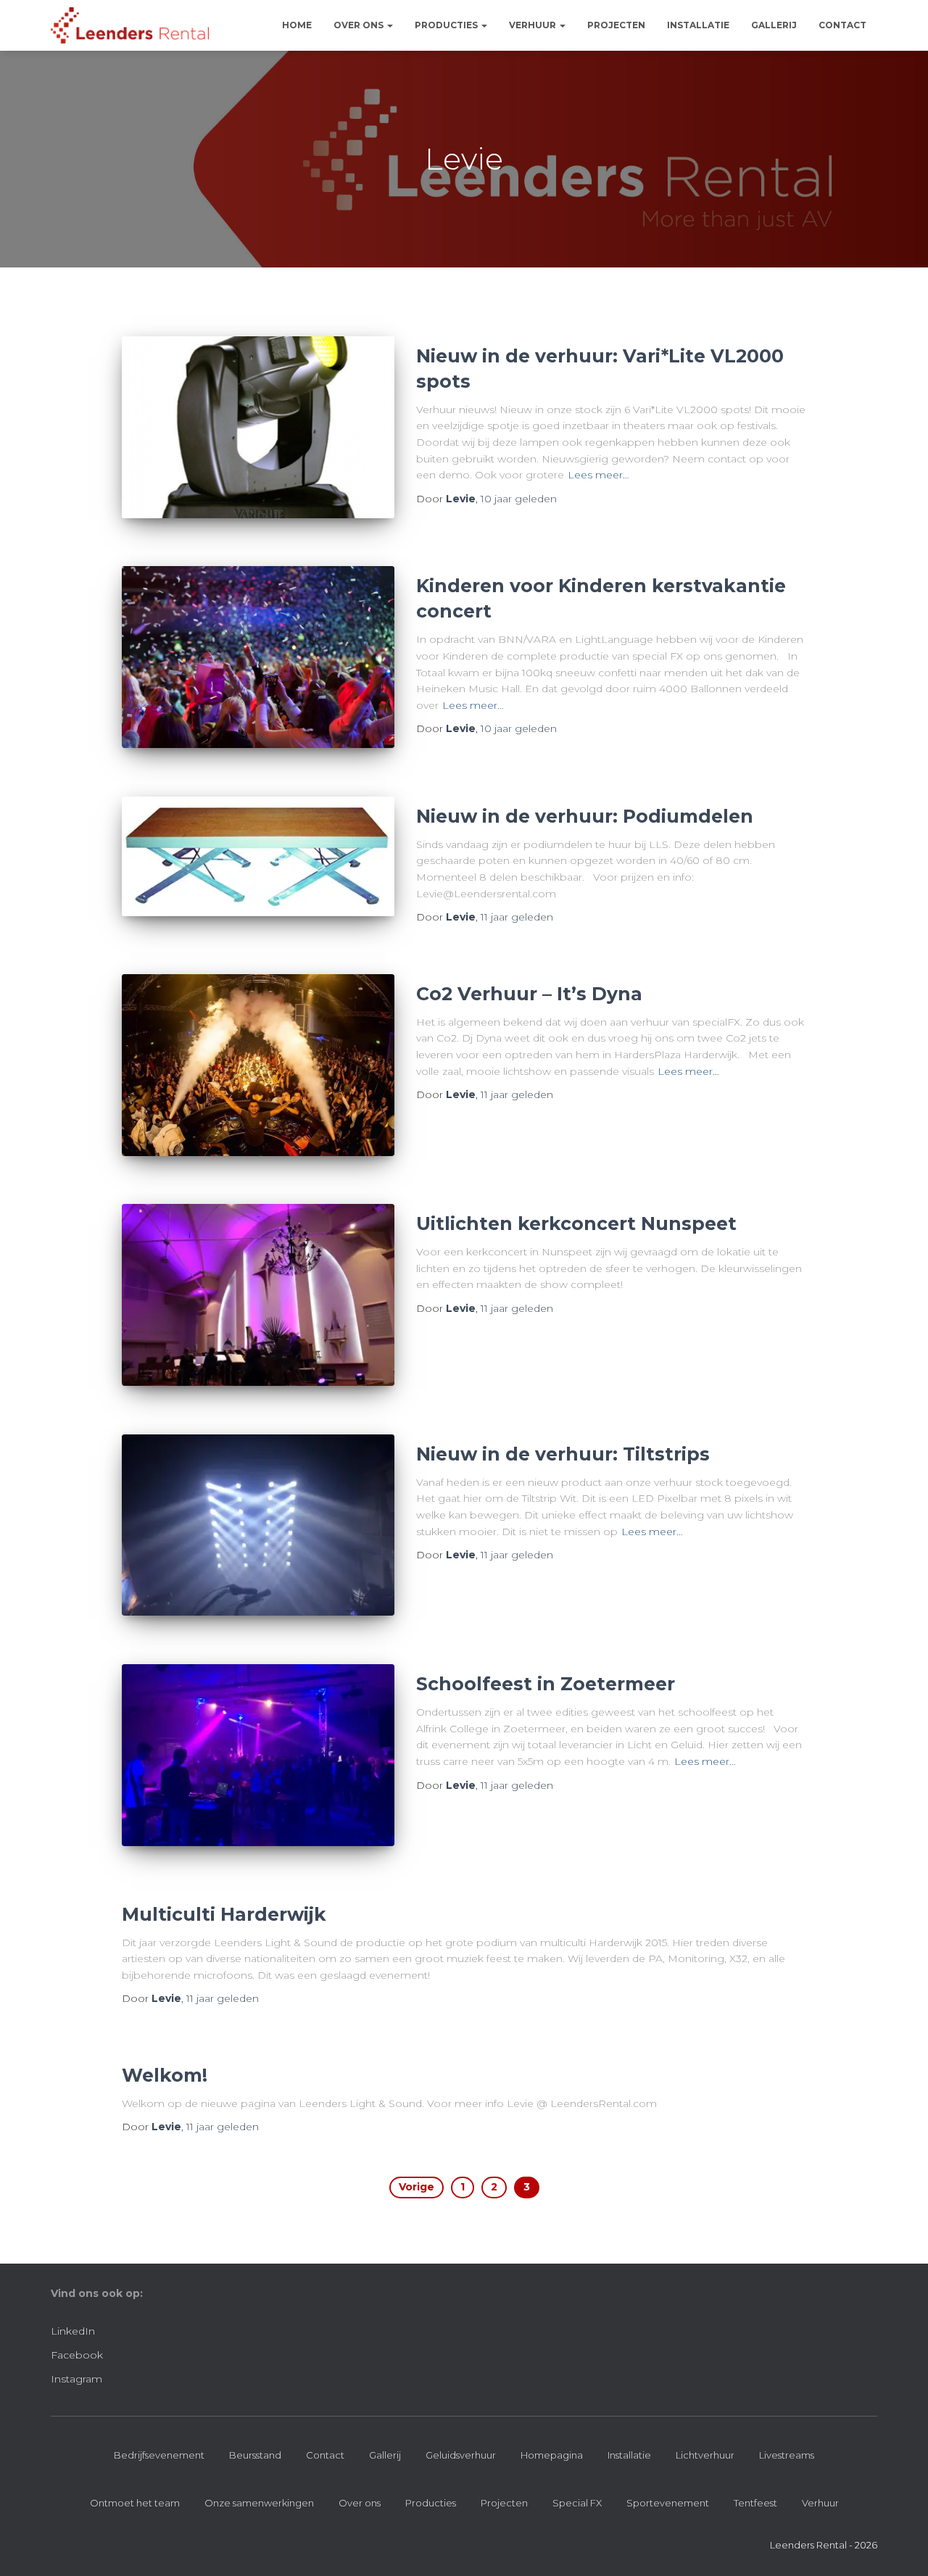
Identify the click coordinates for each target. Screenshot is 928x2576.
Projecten (616, 25)
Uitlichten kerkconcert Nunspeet (576, 1223)
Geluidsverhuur (461, 2455)
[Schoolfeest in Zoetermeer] (258, 1755)
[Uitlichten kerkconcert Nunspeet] (258, 1295)
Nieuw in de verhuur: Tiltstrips (563, 1454)
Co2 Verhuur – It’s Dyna (529, 994)
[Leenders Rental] (130, 25)
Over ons (360, 25)
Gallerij (774, 25)
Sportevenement (668, 2503)
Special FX (577, 2503)
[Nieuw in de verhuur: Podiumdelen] (258, 857)
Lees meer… (598, 475)
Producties (447, 25)
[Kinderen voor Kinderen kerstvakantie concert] (258, 657)
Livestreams (787, 2455)
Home (297, 25)
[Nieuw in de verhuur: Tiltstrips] (258, 1525)
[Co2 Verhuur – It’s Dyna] (258, 1065)
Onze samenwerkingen (259, 2503)
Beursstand (255, 2455)
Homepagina (552, 2455)
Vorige (417, 2187)
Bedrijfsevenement (159, 2455)
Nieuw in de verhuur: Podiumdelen (585, 816)
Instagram (76, 2379)
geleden (519, 499)
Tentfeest (755, 2503)
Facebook (77, 2355)
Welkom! (165, 2075)
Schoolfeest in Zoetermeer (546, 1684)
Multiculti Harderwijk (224, 1914)
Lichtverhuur (705, 2455)
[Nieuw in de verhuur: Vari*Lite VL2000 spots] (258, 427)
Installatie (698, 25)
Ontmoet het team (135, 2503)
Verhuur (534, 25)
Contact (842, 25)
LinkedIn (73, 2331)
